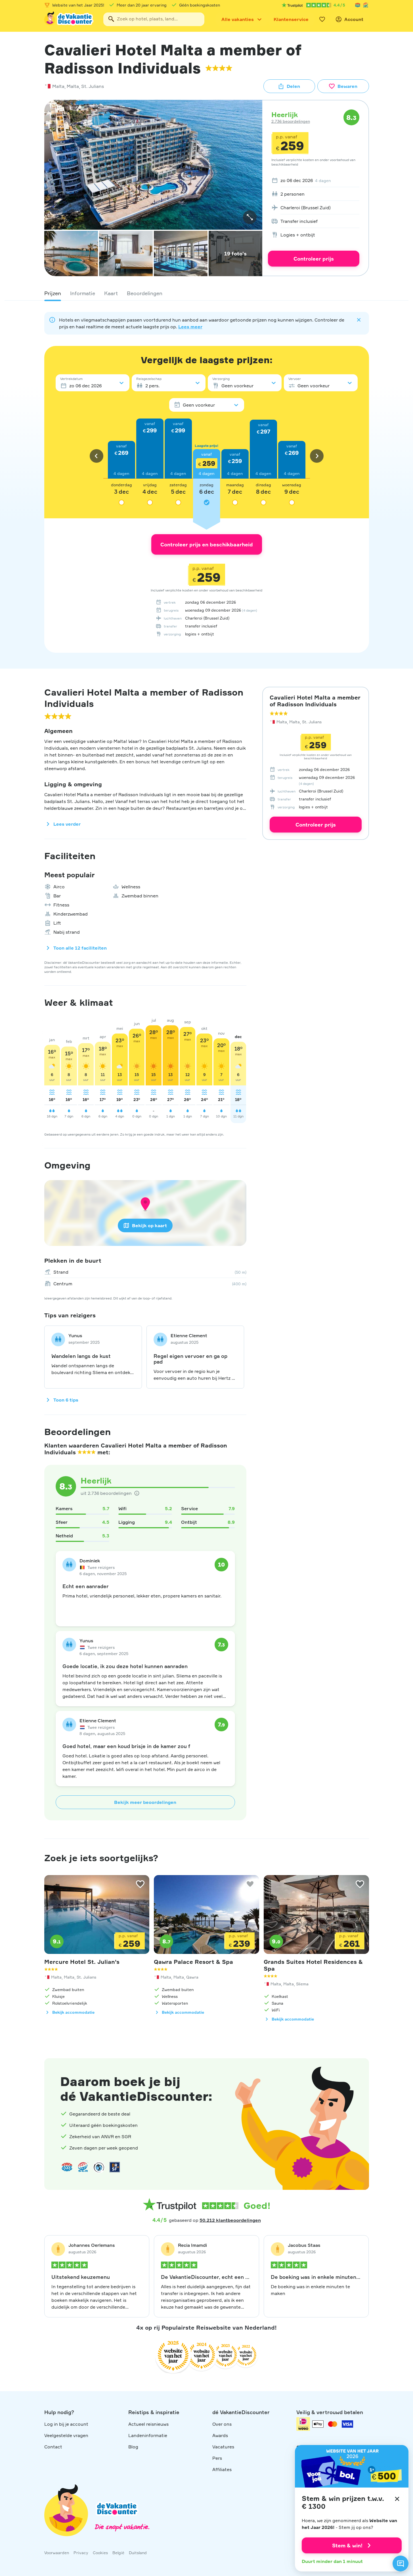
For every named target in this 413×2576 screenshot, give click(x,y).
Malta (58, 86)
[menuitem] (314, 180)
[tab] (53, 293)
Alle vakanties (238, 19)
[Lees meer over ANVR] (358, 5)
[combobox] (154, 19)
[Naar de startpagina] (69, 19)
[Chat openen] (401, 2564)
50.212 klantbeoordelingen (230, 2220)
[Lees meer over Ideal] (99, 2167)
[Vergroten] (250, 217)
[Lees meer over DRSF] (115, 2167)
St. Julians (93, 86)
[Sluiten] (397, 2499)
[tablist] (207, 293)
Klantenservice (291, 19)
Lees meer (190, 327)
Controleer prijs (314, 259)
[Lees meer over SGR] (366, 5)
